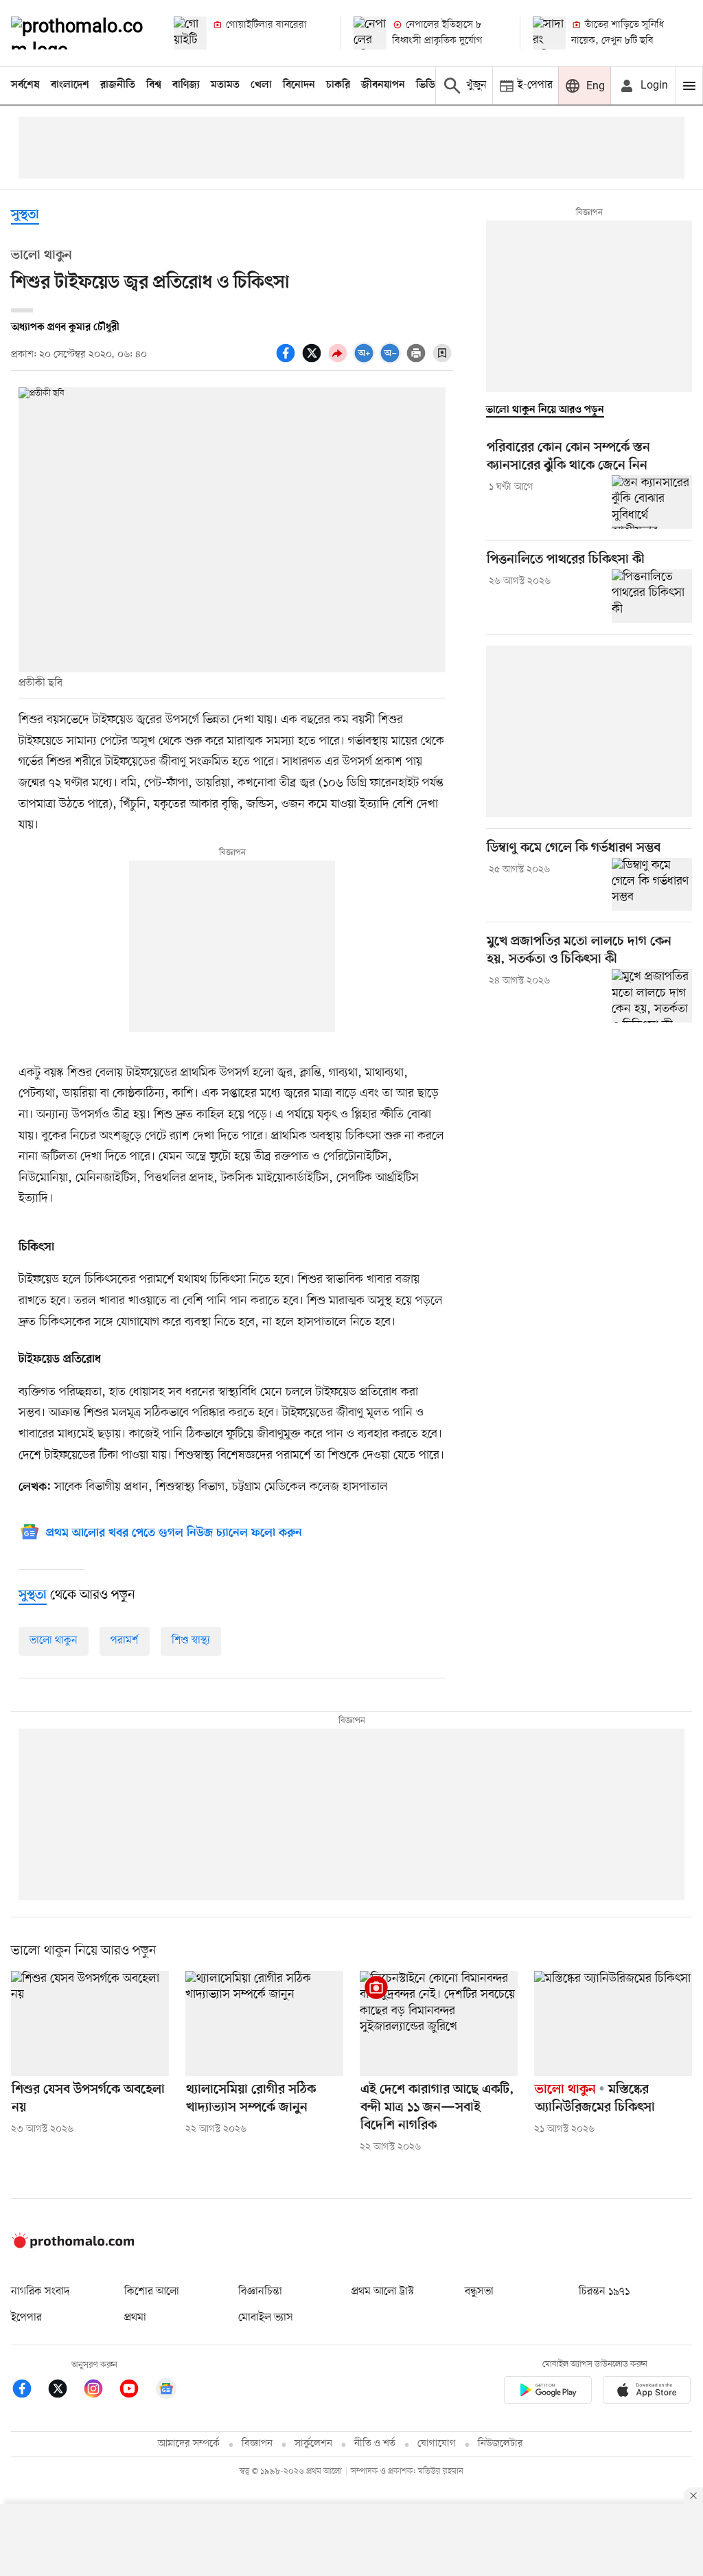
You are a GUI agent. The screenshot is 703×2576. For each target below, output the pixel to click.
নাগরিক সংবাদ (40, 2292)
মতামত (225, 85)
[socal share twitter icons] (314, 361)
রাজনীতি (118, 85)
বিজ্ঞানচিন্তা (260, 2292)
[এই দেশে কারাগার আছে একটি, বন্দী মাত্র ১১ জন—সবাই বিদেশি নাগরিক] (439, 2024)
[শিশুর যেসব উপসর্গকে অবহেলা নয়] (90, 2024)
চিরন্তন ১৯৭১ (604, 2292)
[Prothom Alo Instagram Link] (100, 2391)
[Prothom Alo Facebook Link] (29, 2391)
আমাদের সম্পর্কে (189, 2444)
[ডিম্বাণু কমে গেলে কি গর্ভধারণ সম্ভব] (652, 885)
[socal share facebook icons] (288, 361)
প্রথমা (135, 2318)
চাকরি (338, 85)
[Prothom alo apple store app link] (647, 2392)
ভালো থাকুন (54, 1641)
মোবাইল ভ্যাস (266, 2318)
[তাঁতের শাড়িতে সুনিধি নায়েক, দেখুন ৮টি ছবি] (549, 33)
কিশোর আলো (152, 2292)
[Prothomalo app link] (548, 2392)
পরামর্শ (125, 1641)
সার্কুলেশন (313, 2444)
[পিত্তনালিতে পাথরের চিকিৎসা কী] (652, 596)
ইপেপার (26, 2318)
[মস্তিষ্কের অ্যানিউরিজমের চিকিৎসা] (613, 2024)
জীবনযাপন (383, 85)
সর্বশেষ (25, 85)
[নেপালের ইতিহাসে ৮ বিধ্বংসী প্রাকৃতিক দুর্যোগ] (370, 33)
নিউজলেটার (500, 2444)
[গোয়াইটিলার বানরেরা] (190, 33)
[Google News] (166, 2391)
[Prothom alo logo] (73, 2246)
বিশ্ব (154, 85)
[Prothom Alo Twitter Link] (65, 2391)
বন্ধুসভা (479, 2292)
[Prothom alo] (81, 33)
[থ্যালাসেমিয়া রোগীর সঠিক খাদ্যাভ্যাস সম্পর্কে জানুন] (264, 2024)
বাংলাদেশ (70, 85)
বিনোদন (299, 85)
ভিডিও (429, 85)
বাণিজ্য (186, 85)
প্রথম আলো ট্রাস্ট (383, 2292)
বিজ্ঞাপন (257, 2444)
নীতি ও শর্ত (375, 2444)
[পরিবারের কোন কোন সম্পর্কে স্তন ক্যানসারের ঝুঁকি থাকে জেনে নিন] (652, 502)
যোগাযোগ (437, 2444)
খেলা (261, 85)
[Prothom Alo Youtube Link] (136, 2391)
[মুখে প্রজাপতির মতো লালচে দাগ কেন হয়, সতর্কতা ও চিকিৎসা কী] (652, 996)
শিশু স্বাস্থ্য (191, 1641)
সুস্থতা (25, 215)
